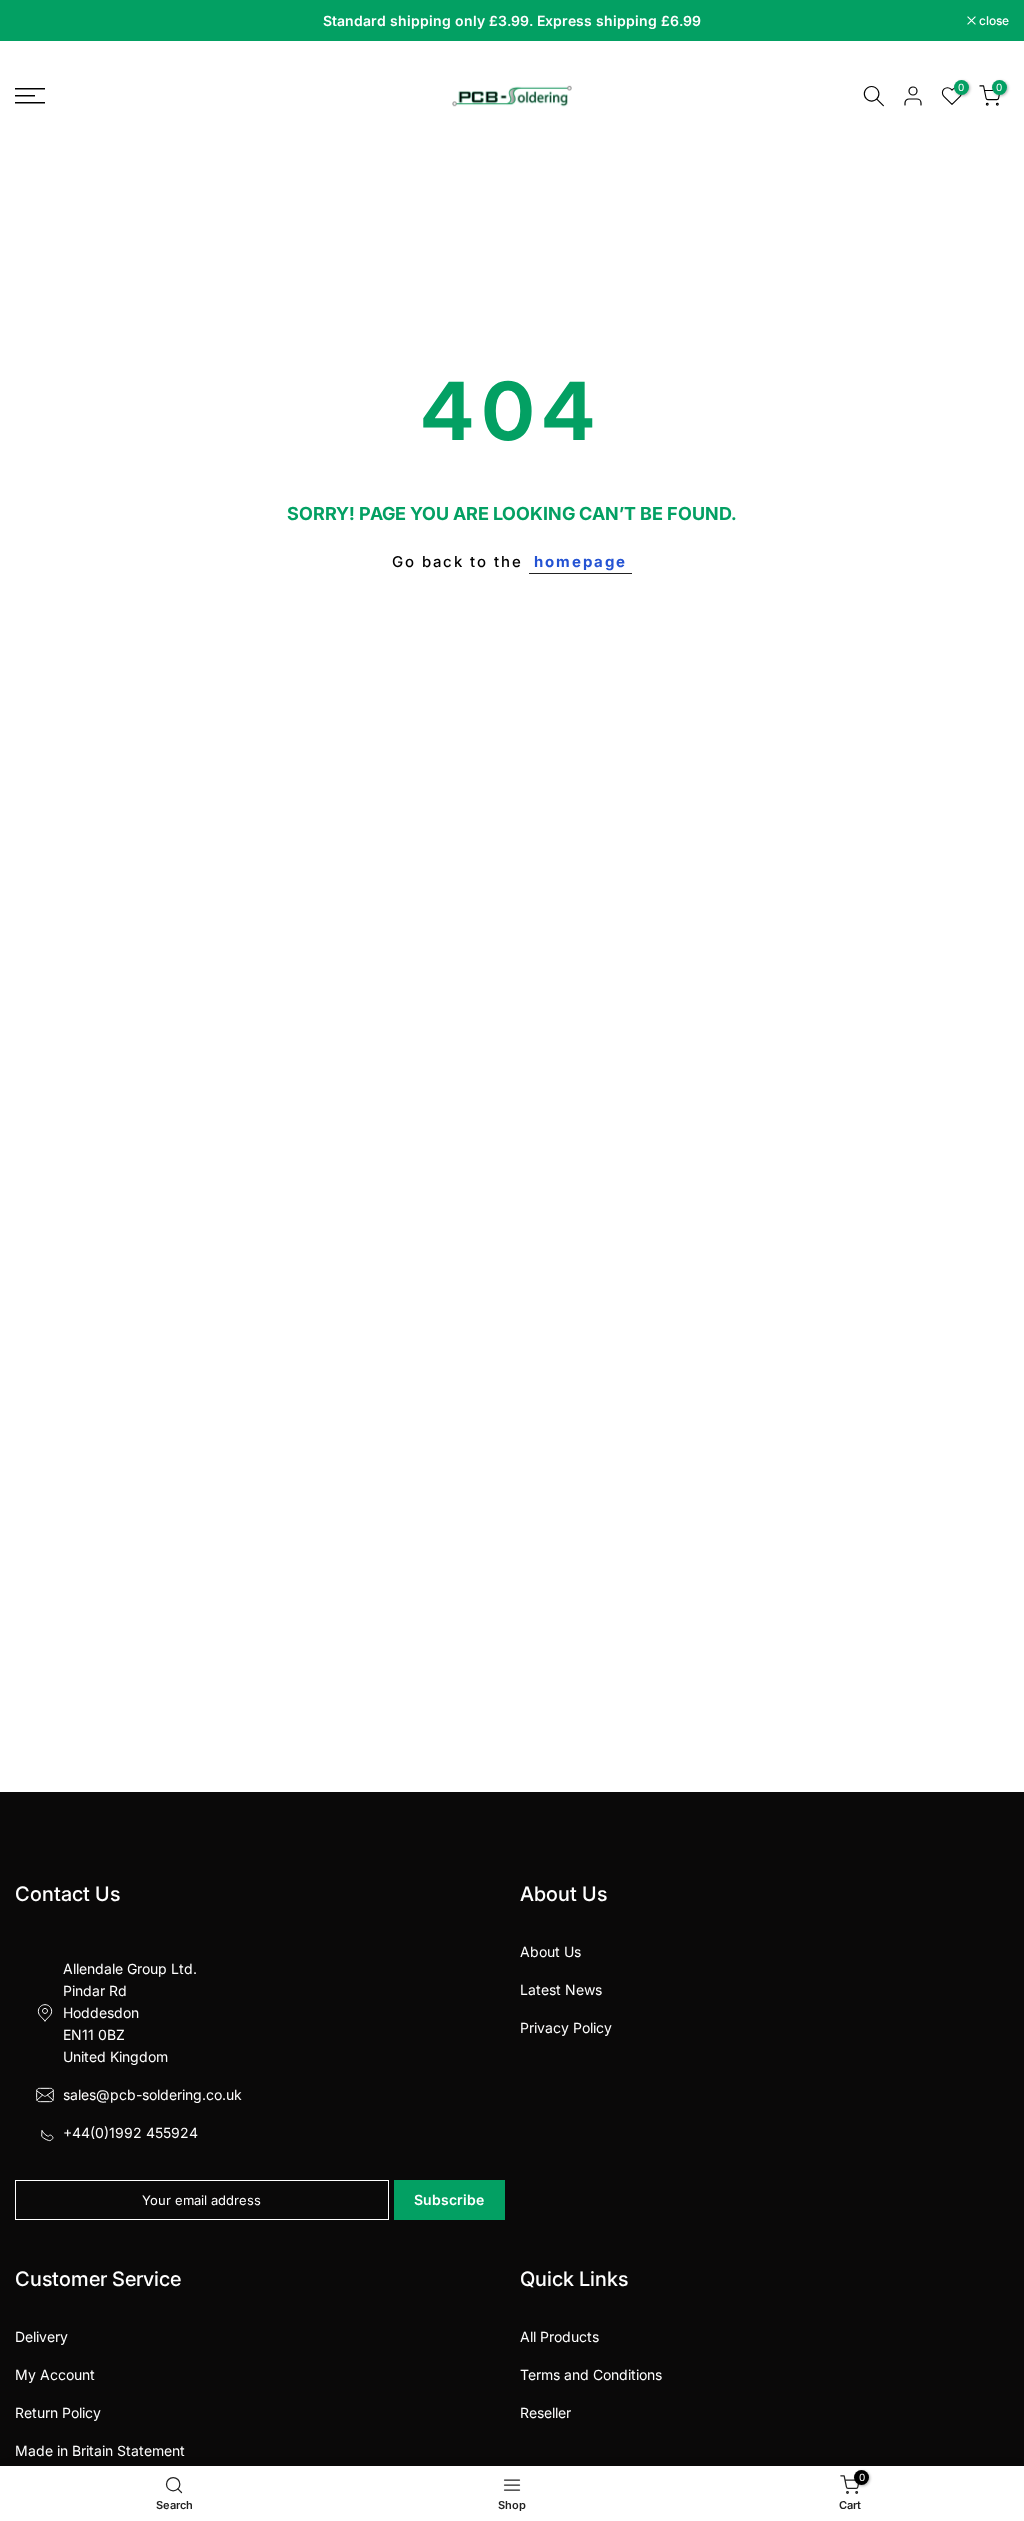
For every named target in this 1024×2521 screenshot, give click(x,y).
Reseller (545, 2412)
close (40, 21)
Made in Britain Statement (100, 2450)
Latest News (561, 1989)
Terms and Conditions (591, 2374)
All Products (559, 2336)
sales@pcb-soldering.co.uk (152, 2094)
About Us (550, 1951)
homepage (580, 561)
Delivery (41, 2336)
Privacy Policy (566, 2027)
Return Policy (58, 2412)
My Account (55, 2374)
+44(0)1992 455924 (130, 2132)
